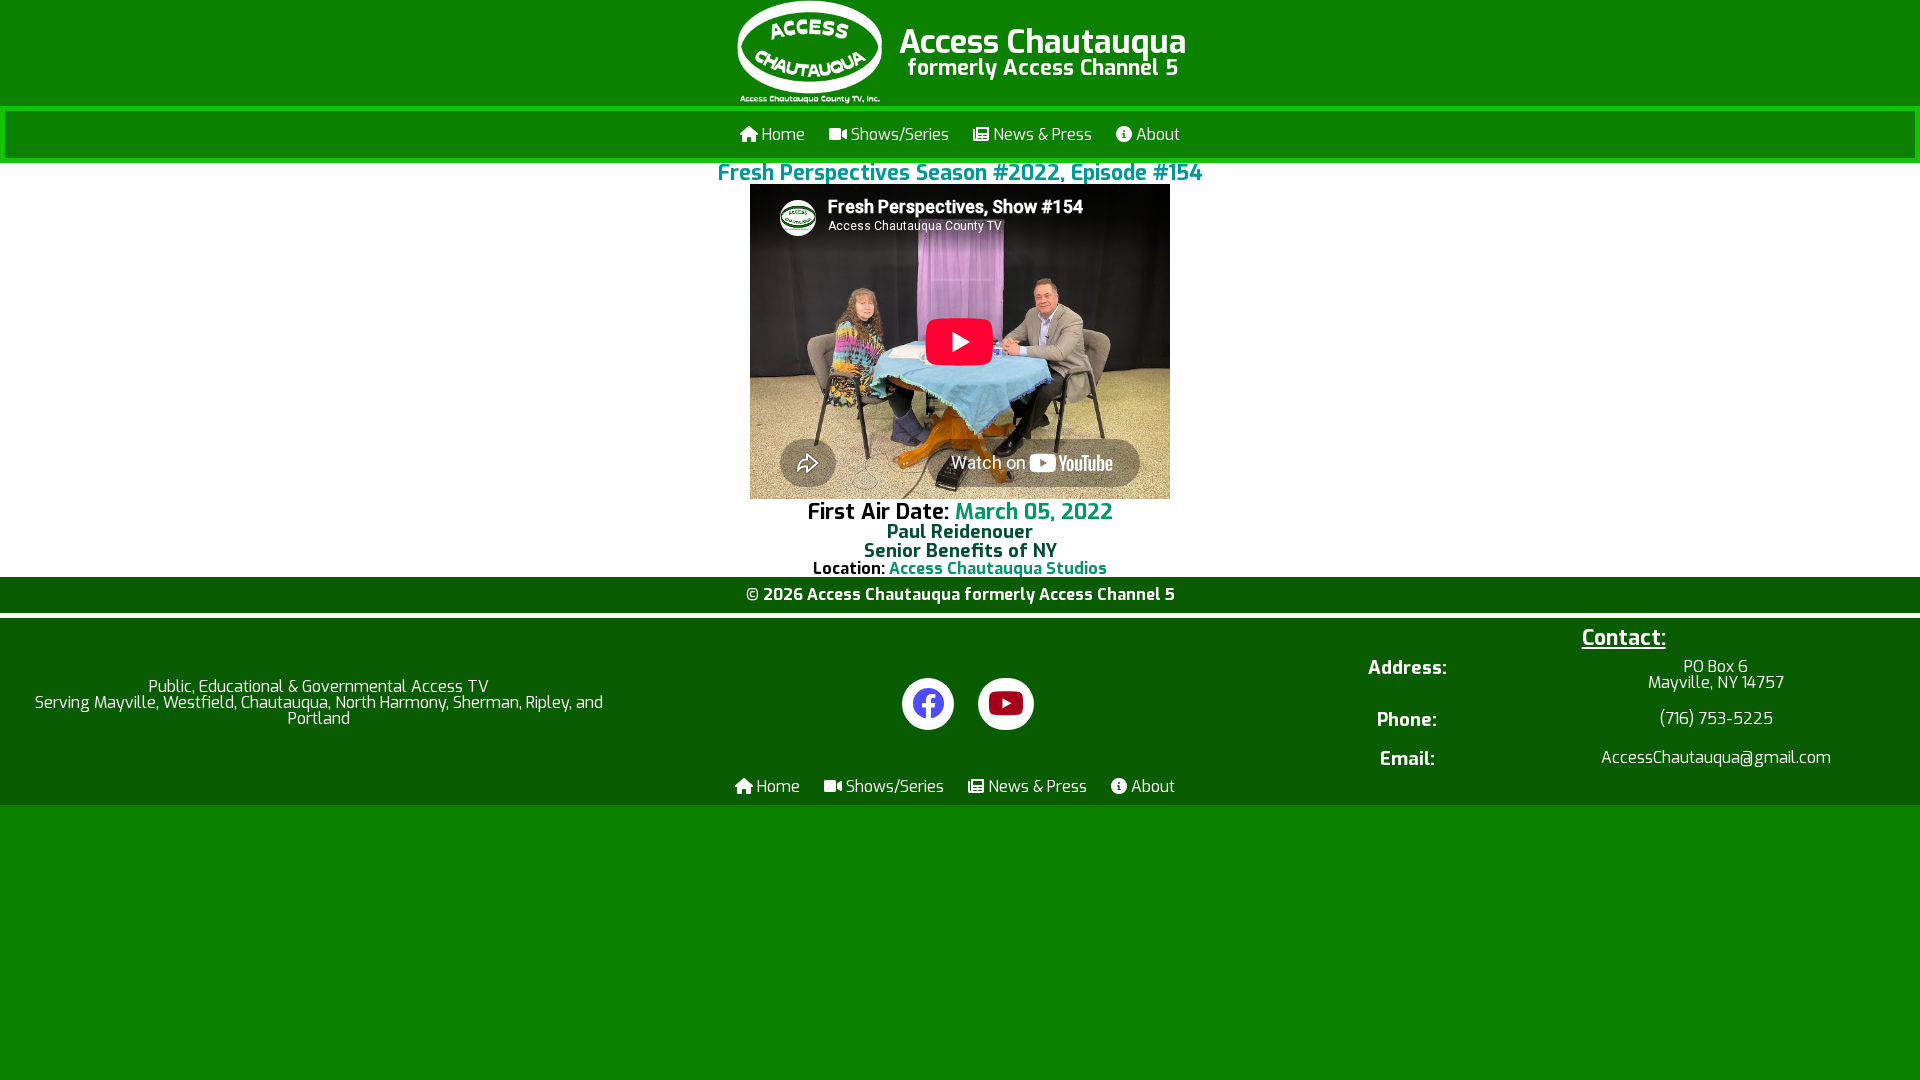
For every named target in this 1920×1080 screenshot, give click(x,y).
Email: (1407, 759)
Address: (1407, 669)
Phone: (1407, 720)
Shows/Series (898, 134)
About (1156, 134)
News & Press (1040, 134)
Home (781, 134)
